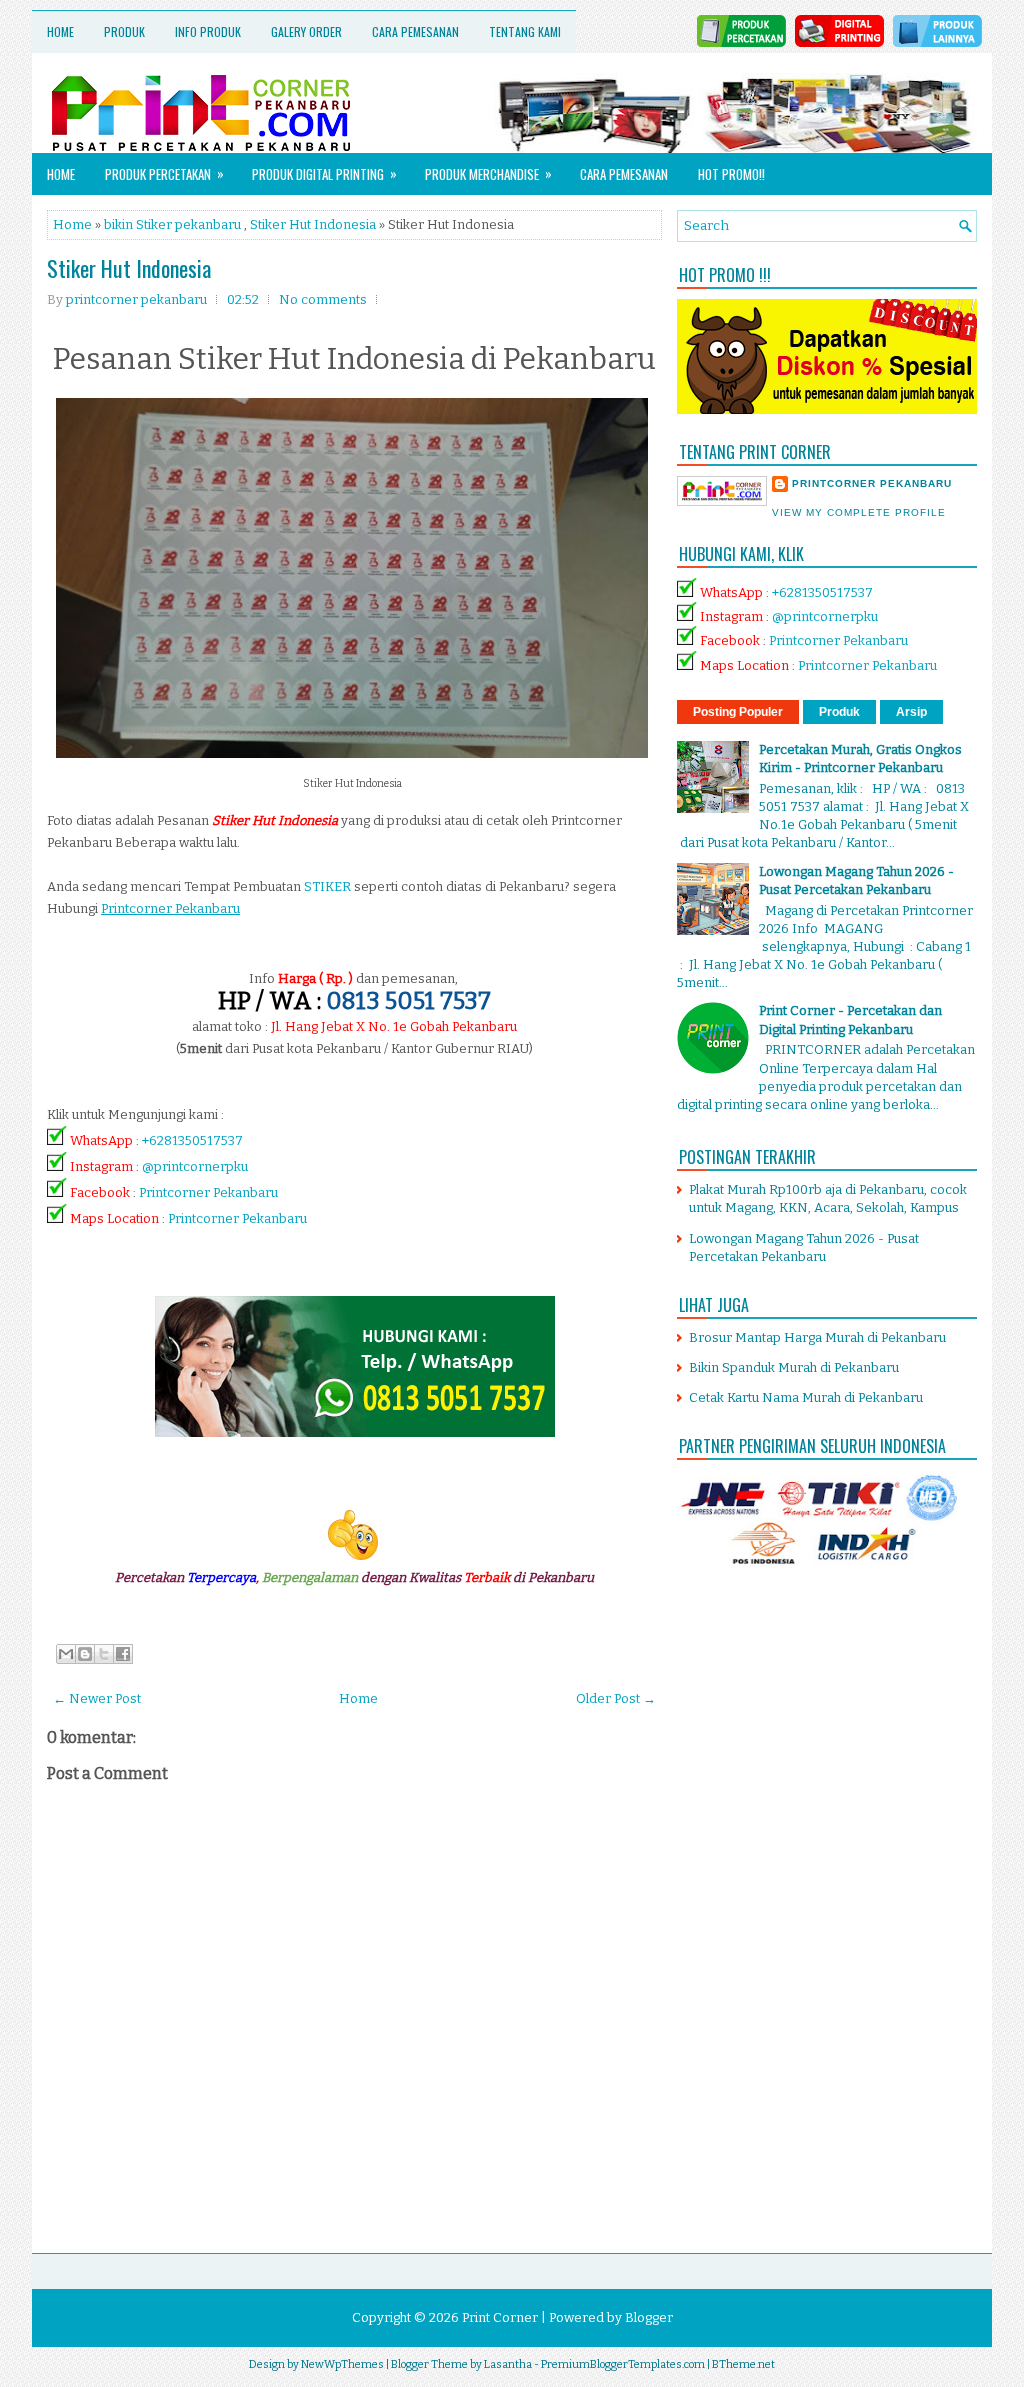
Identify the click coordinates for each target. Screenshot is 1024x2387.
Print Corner (500, 2317)
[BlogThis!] (85, 1654)
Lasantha (508, 2364)
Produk (124, 31)
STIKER (327, 886)
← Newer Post (97, 1698)
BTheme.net (743, 2364)
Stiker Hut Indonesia (313, 224)
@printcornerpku (195, 1166)
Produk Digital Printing (324, 173)
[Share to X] (104, 1654)
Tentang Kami (525, 31)
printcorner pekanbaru (872, 483)
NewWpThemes (342, 2364)
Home (60, 31)
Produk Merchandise (488, 173)
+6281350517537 (192, 1140)
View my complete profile (859, 512)
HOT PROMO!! (731, 174)
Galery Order (306, 31)
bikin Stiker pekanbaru (172, 224)
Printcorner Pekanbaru (208, 1192)
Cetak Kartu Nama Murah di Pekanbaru (806, 1397)
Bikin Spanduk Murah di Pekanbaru (794, 1367)
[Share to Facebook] (123, 1654)
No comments (323, 299)
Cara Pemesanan (415, 31)
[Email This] (66, 1654)
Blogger (649, 2317)
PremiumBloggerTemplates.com (623, 2364)
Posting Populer (738, 712)
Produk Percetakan (164, 173)
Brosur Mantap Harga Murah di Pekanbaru (817, 1337)
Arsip (911, 712)
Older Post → (616, 1698)
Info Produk (208, 31)
